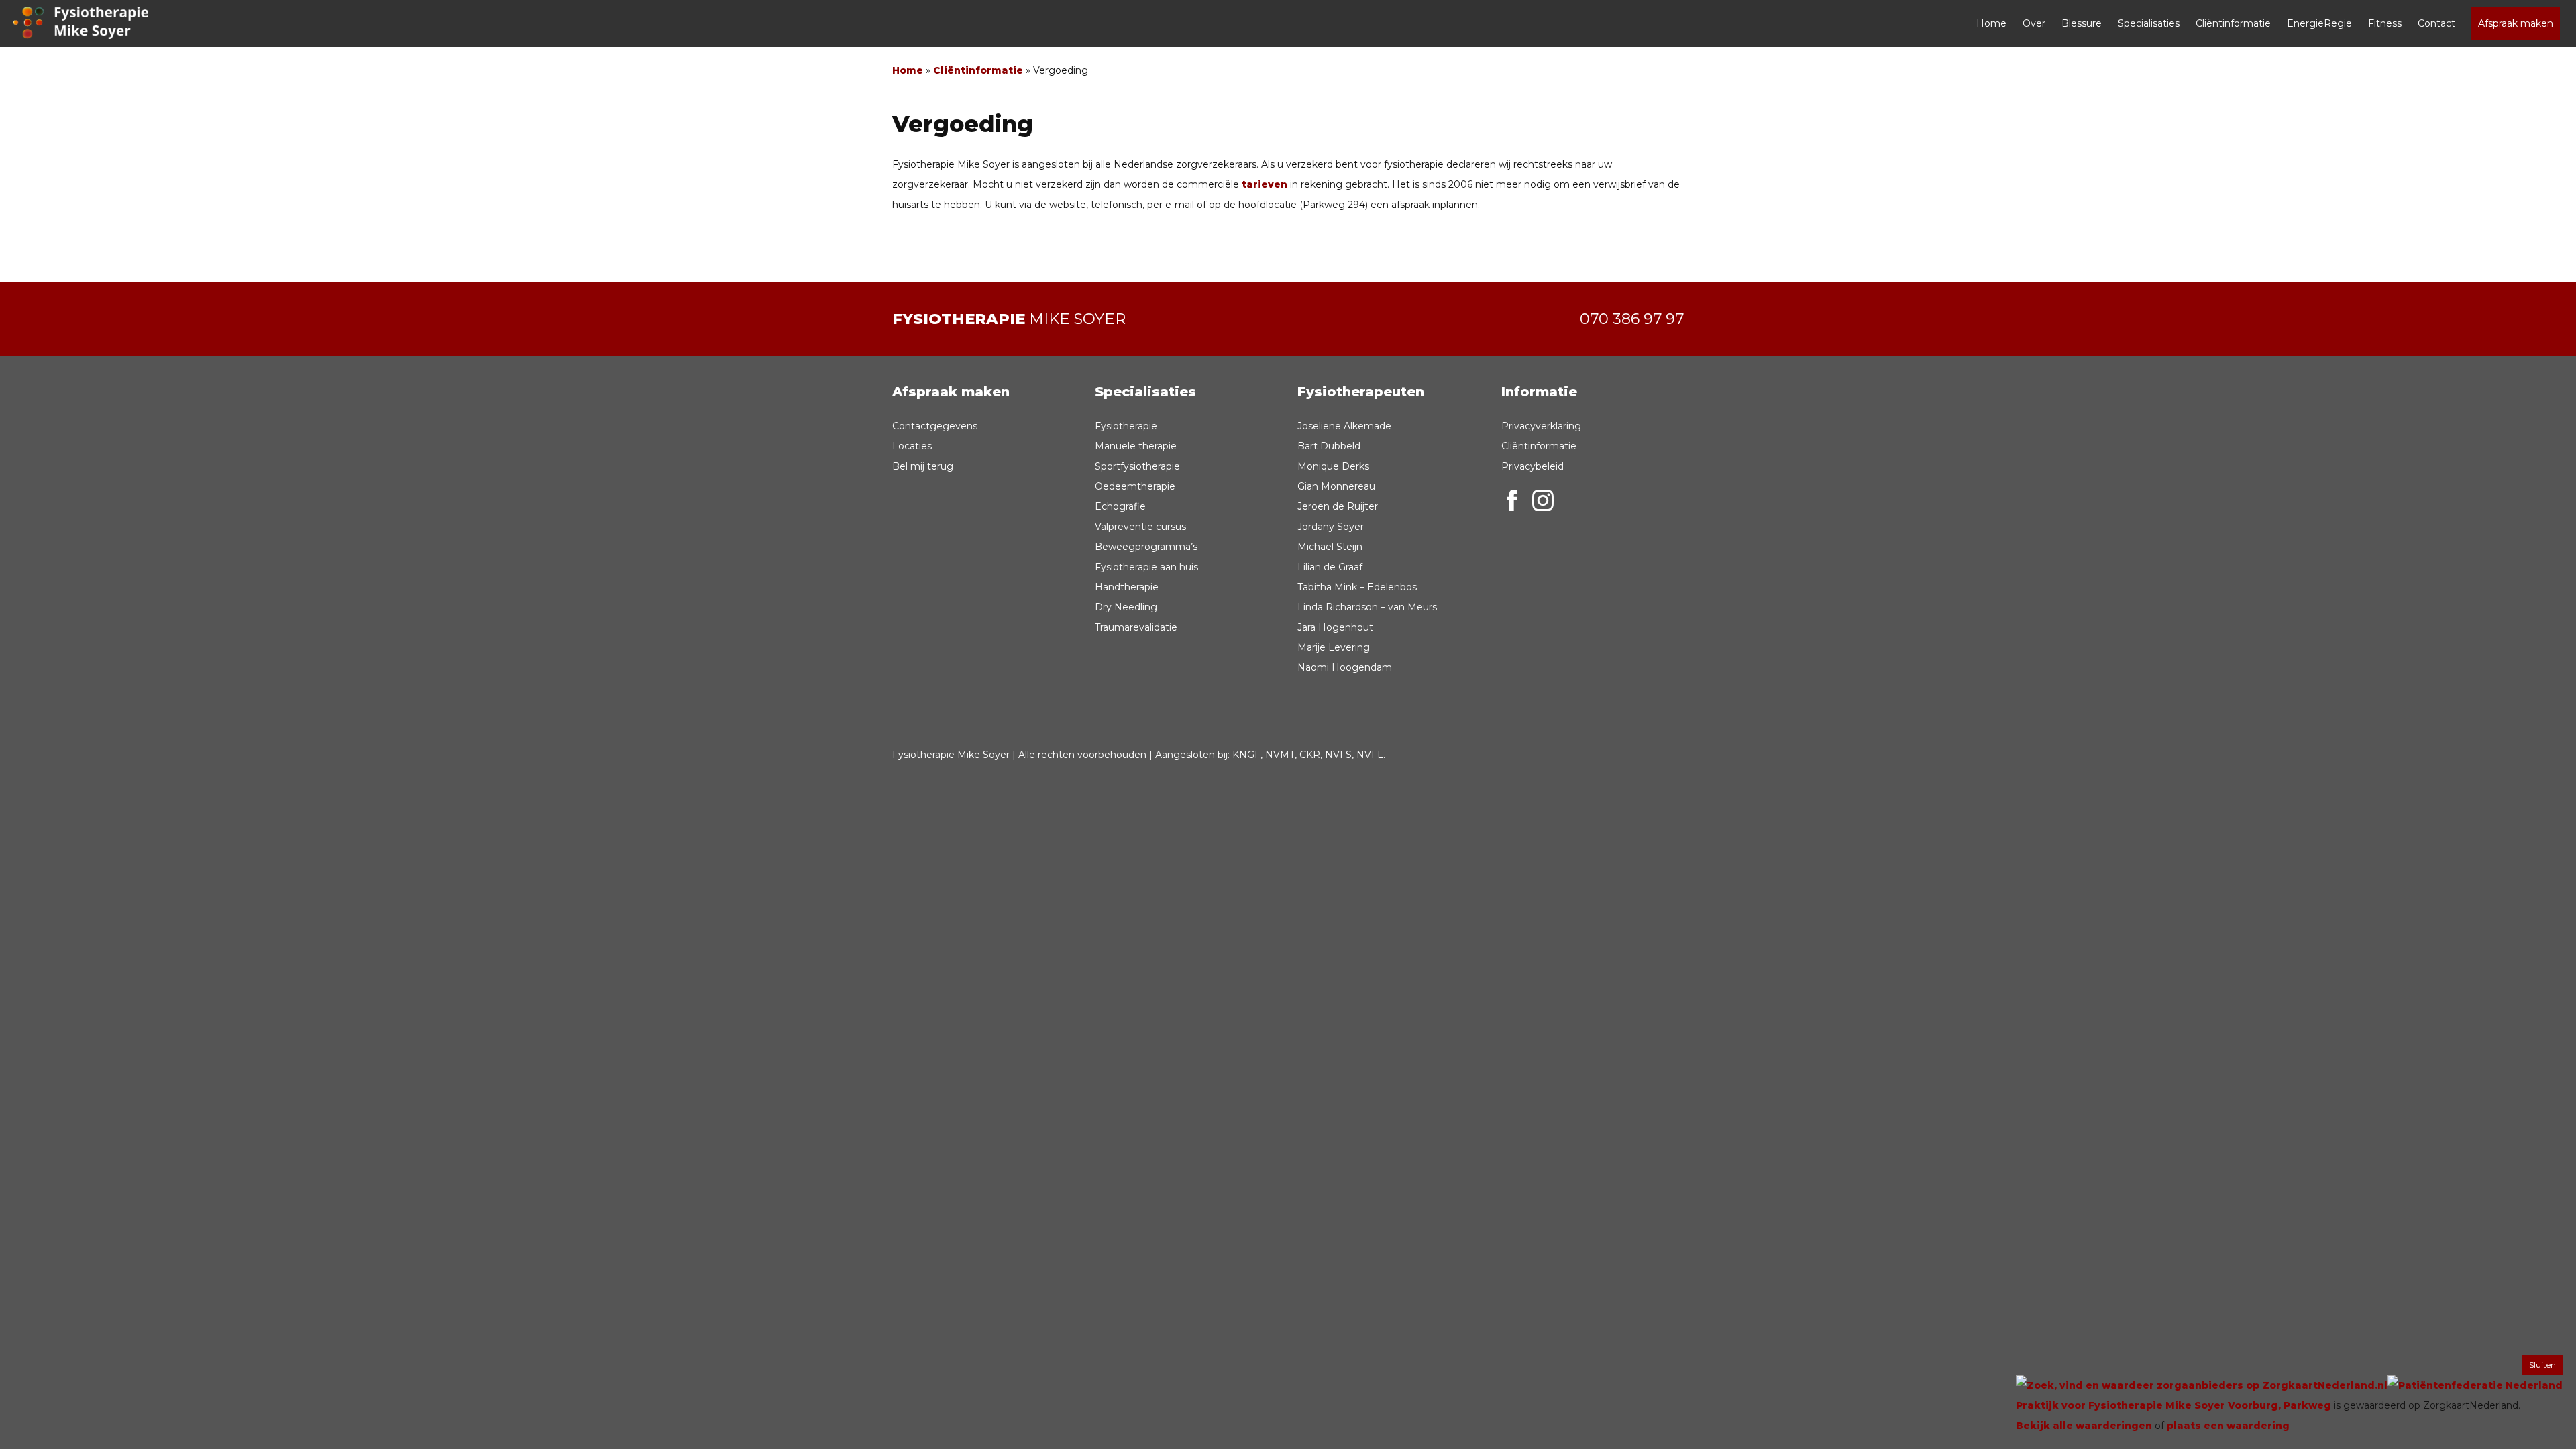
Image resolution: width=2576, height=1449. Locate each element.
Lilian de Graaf (1330, 567)
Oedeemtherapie (1135, 486)
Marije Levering (1334, 647)
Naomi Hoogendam (1345, 667)
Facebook (1512, 500)
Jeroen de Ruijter (1338, 506)
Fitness (2385, 23)
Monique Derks (1333, 466)
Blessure (2082, 23)
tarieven (1265, 184)
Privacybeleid (1533, 466)
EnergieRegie (2319, 23)
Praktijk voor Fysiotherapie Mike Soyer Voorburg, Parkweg (2173, 1405)
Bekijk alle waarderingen (2084, 1426)
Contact (2436, 23)
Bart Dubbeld (1329, 446)
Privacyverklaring (1541, 426)
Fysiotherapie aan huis (1146, 567)
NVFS (1338, 755)
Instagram (1543, 500)
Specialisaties (2149, 23)
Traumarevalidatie (1136, 627)
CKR (1310, 755)
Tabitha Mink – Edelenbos (1357, 587)
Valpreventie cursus (1140, 527)
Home (1991, 23)
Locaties (912, 446)
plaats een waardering (2228, 1426)
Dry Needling (1126, 607)
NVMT (1280, 755)
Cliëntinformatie (2233, 23)
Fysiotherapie (1126, 426)
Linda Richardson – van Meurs (1367, 607)
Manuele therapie (1136, 446)
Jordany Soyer (1331, 527)
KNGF (1246, 755)
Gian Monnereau (1336, 486)
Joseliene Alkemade (1344, 426)
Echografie (1120, 506)
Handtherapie (1127, 587)
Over (2034, 23)
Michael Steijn (1330, 547)
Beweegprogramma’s (1146, 547)
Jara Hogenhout (1335, 627)
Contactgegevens (935, 426)
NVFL (1370, 755)
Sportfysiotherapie (1137, 466)
